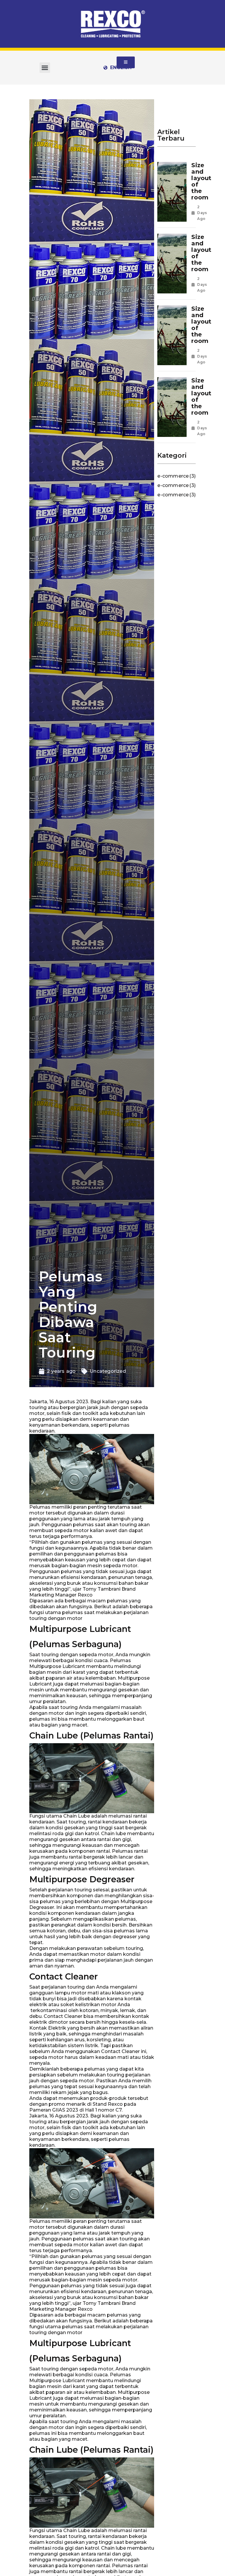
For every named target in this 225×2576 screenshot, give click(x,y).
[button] (45, 68)
